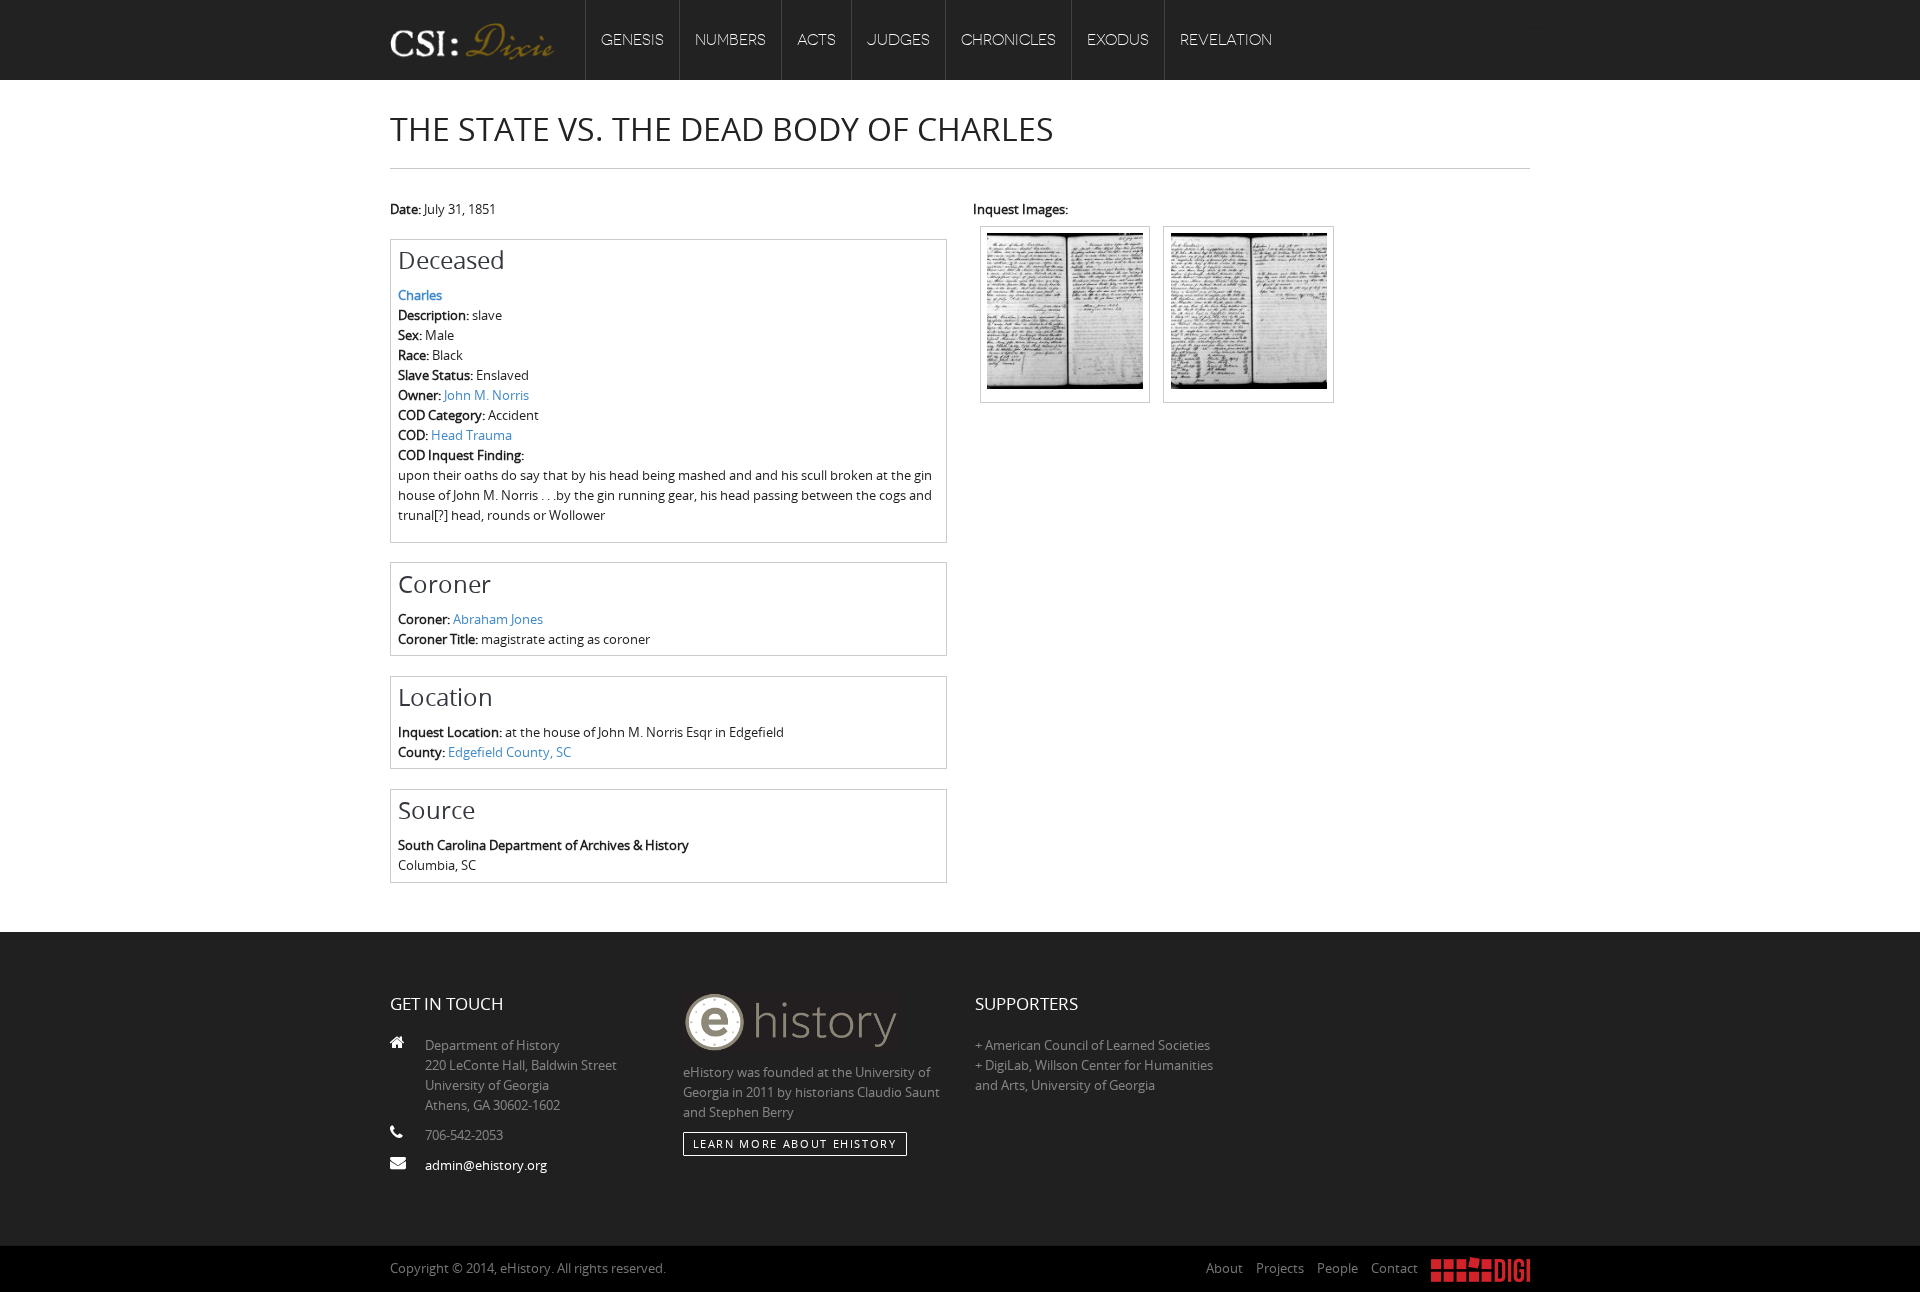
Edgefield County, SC (509, 752)
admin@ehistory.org (486, 1165)
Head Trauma (471, 435)
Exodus (1118, 40)
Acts (816, 40)
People (1337, 1268)
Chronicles (1008, 40)
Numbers (730, 40)
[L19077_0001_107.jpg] (1065, 313)
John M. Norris (486, 395)
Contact (1394, 1268)
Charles (420, 295)
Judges (898, 40)
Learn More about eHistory (795, 1143)
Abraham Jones (498, 619)
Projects (1280, 1268)
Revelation (1226, 40)
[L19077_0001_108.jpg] (1248, 313)
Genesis (632, 40)
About (1224, 1268)
